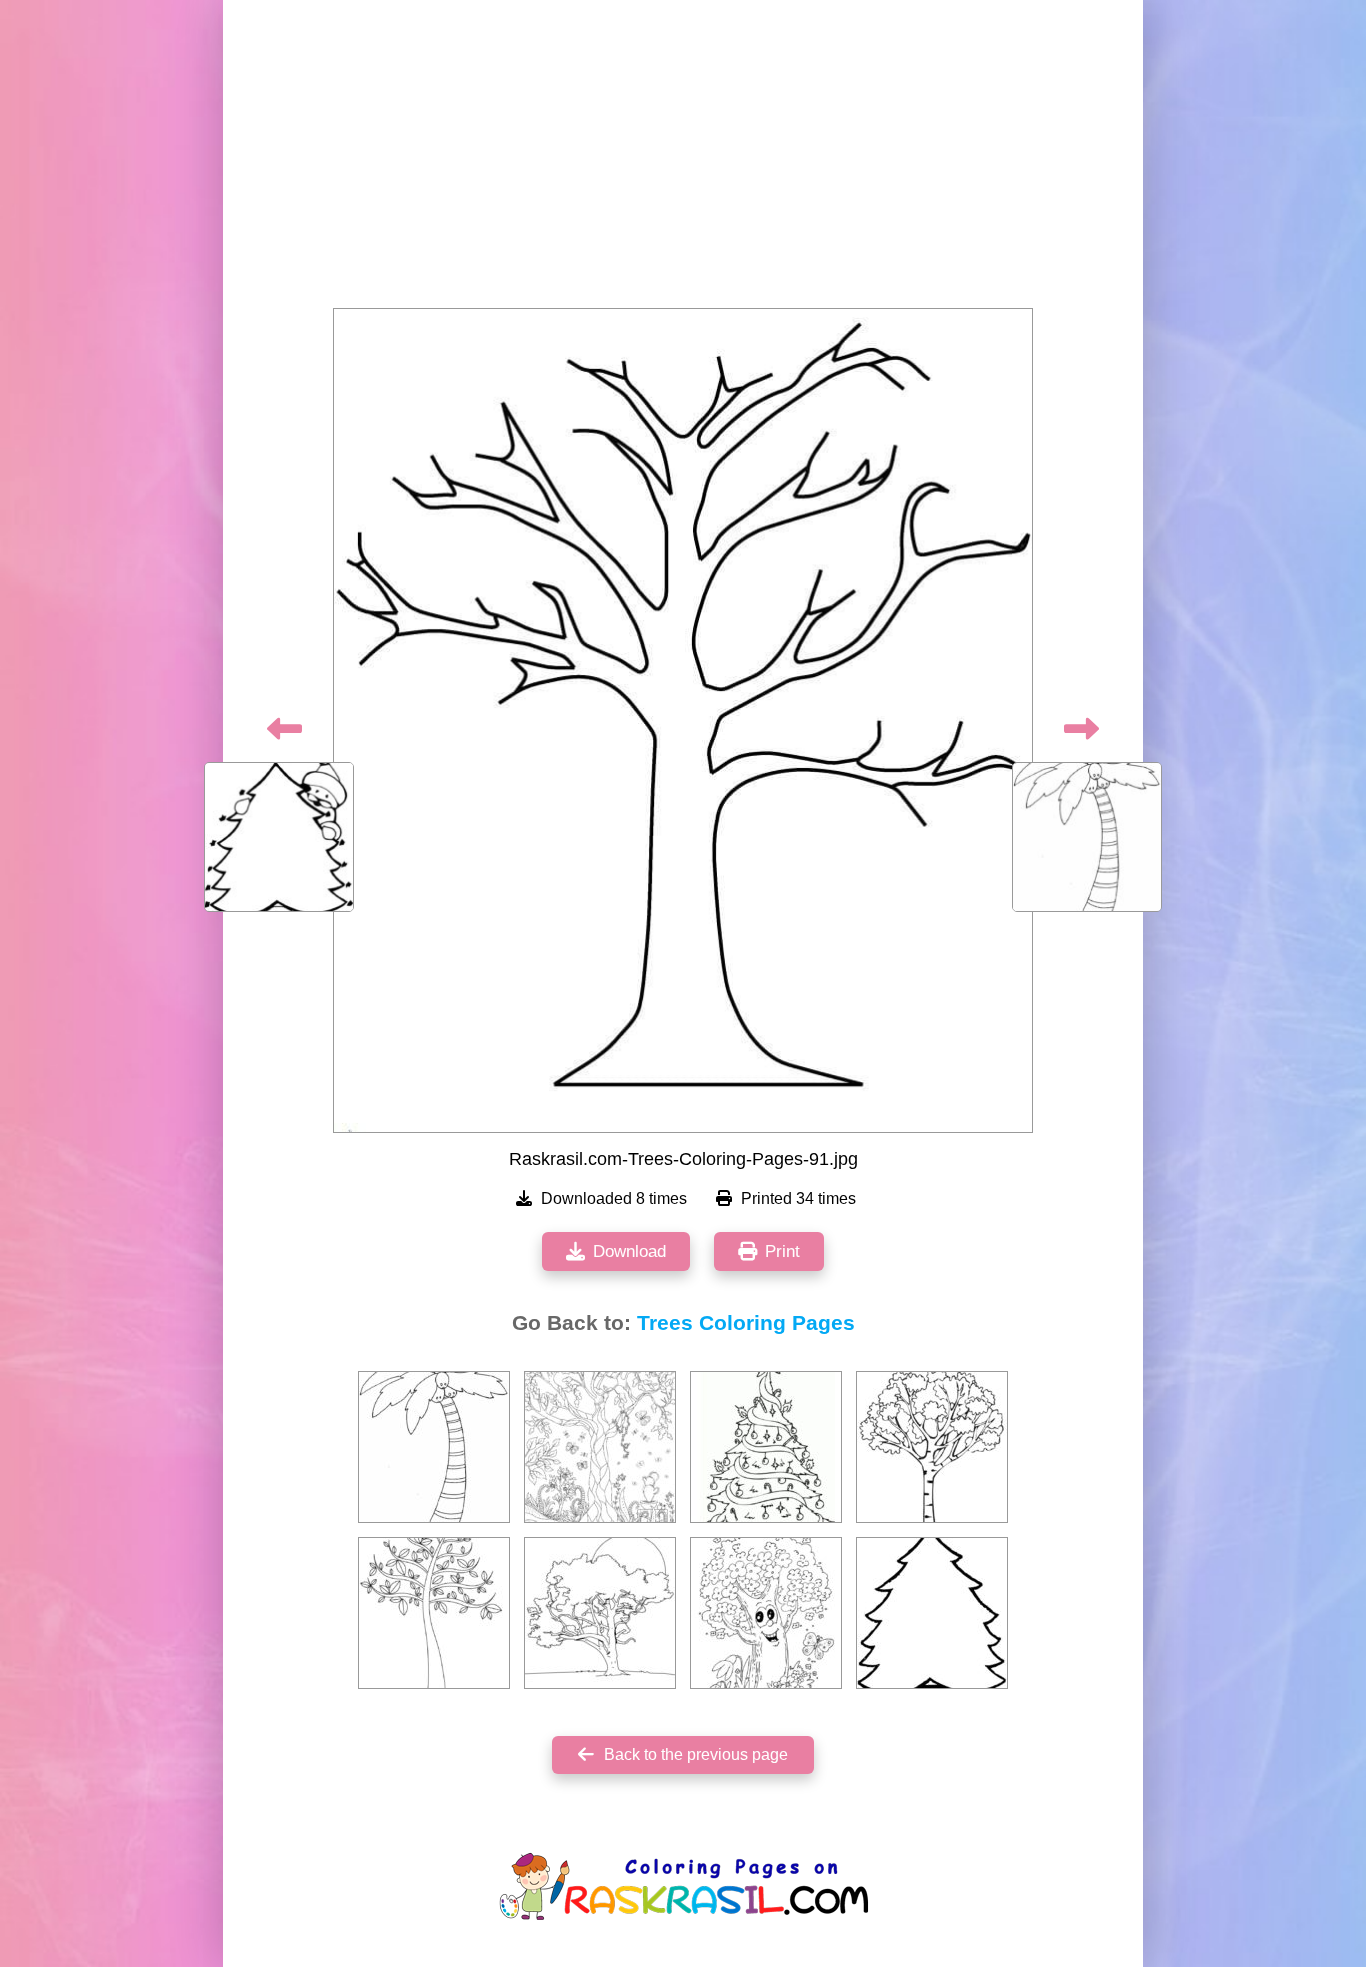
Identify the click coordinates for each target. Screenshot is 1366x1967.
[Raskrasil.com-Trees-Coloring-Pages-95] (932, 1613)
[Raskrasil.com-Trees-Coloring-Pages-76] (932, 1447)
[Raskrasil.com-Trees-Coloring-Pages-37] (434, 1613)
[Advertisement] (683, 160)
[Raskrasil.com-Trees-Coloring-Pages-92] (434, 1447)
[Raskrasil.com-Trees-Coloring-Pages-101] (600, 1447)
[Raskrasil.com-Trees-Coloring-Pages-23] (766, 1447)
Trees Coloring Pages (746, 1323)
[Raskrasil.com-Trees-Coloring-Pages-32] (600, 1613)
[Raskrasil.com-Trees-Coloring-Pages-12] (766, 1613)
